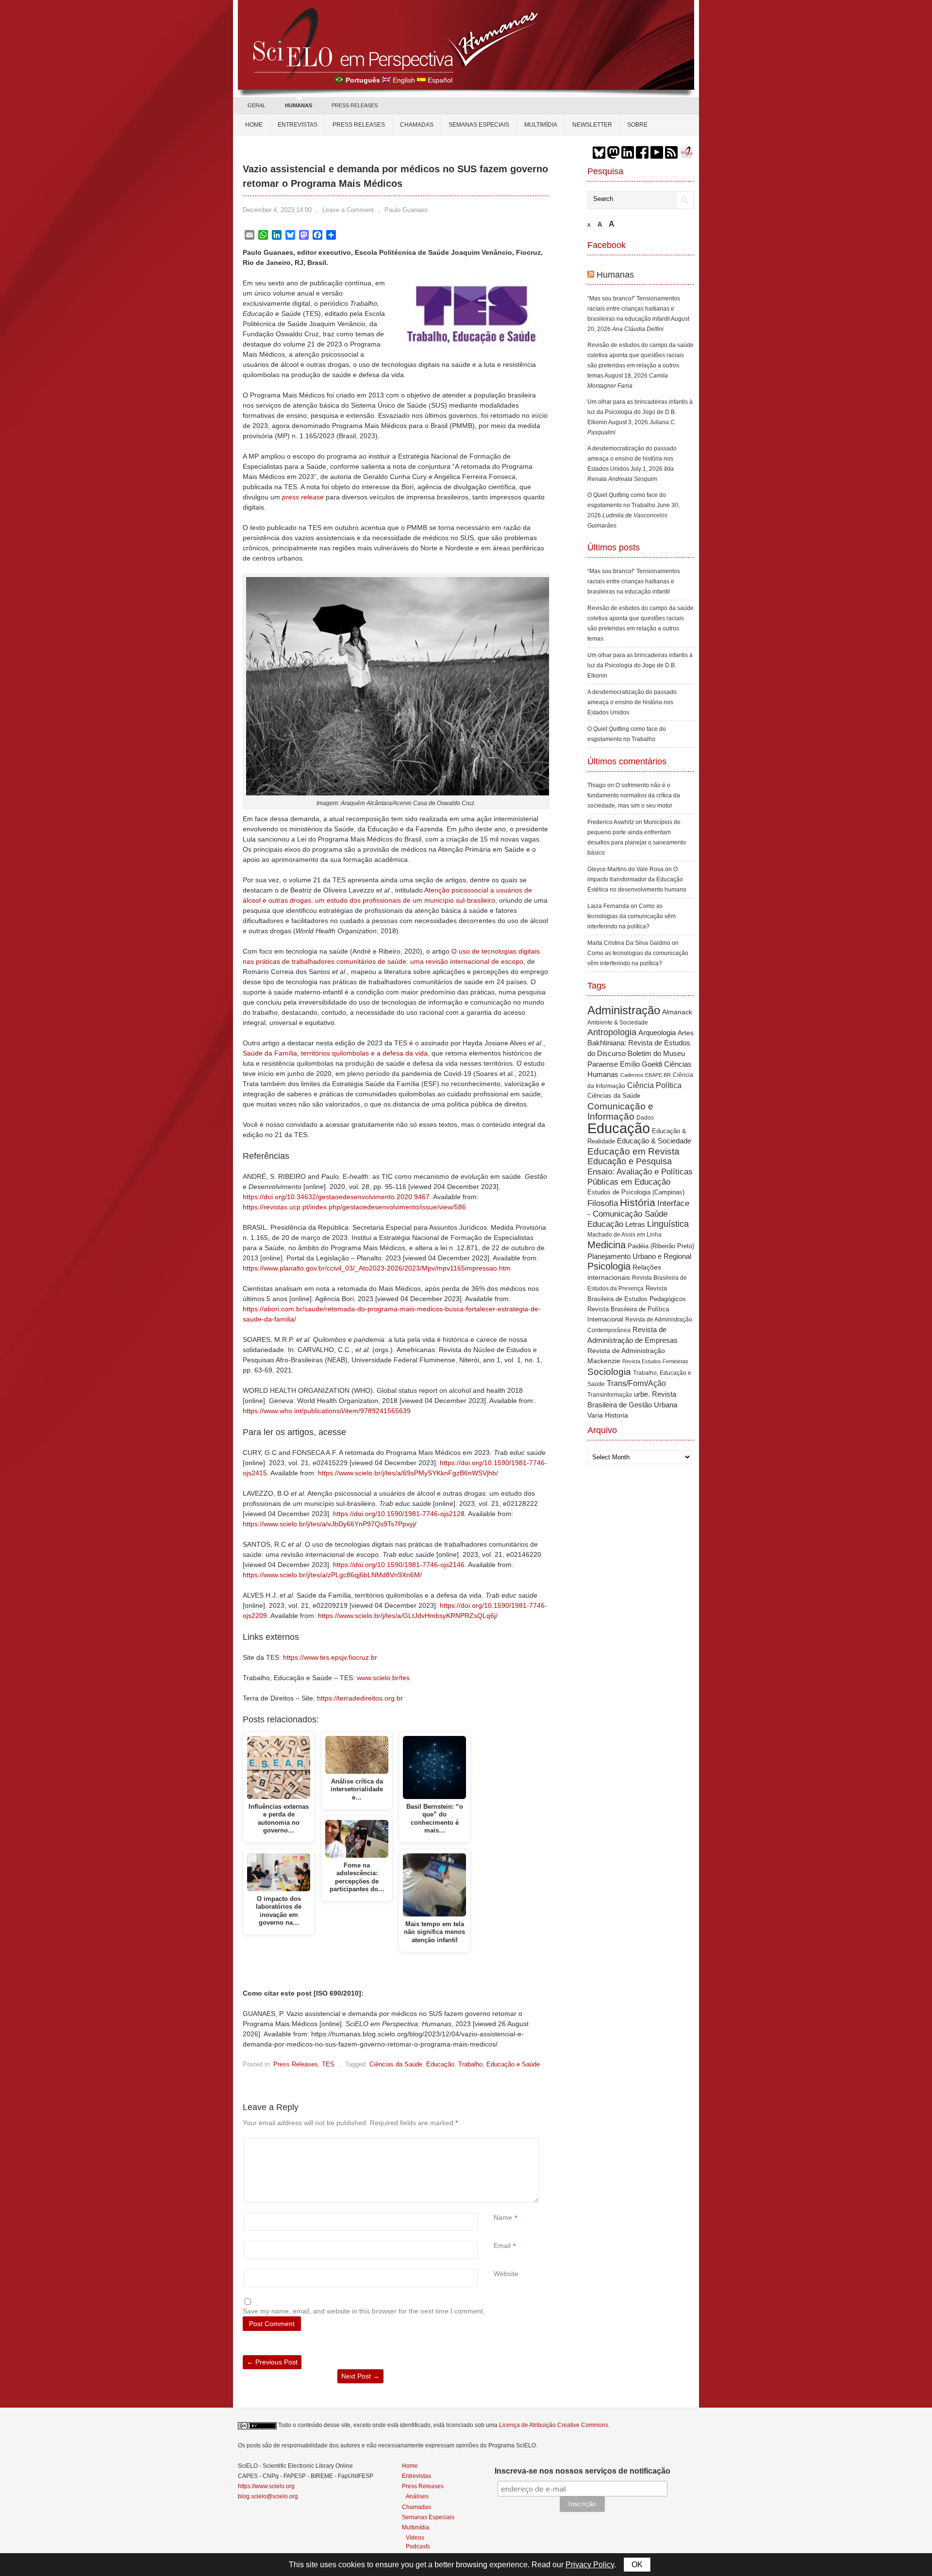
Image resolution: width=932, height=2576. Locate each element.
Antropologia (612, 1032)
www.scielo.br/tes (383, 1678)
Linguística (668, 1224)
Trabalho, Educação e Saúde (499, 2064)
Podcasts (418, 2546)
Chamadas (417, 125)
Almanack (677, 1012)
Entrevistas (298, 125)
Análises (417, 2496)
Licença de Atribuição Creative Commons (554, 2425)
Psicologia (609, 1266)
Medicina (607, 1245)
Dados (645, 1118)
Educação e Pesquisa (630, 1161)
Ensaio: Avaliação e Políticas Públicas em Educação (640, 1177)
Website (506, 2274)
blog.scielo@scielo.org (268, 2496)
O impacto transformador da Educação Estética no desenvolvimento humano (637, 879)
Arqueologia (657, 1032)
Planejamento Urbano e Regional (639, 1256)
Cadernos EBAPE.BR (646, 1075)
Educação (440, 2064)
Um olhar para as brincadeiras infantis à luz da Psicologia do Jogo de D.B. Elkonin (640, 412)
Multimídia (541, 125)
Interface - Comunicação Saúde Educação (638, 1214)
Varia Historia (608, 1415)
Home (254, 125)
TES (328, 2064)
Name (503, 2217)
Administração (624, 1010)
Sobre (637, 125)
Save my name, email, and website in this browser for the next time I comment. (364, 2311)
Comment (495, 2143)
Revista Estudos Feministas (655, 1361)
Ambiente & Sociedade (618, 1022)
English (404, 80)
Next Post (360, 2376)
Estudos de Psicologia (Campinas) (636, 1192)
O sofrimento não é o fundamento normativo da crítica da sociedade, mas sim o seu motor (634, 795)
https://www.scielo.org (266, 2486)
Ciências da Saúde (396, 2064)
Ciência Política (654, 1085)
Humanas (615, 275)
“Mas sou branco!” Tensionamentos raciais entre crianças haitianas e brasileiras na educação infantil (634, 309)
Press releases (359, 125)
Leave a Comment (348, 210)
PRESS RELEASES (355, 105)
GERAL (257, 105)
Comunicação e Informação (620, 1111)
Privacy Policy (590, 2565)
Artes (686, 1033)
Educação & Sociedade (654, 1141)
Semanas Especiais (479, 125)
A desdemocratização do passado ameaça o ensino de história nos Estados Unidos (632, 459)
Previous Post (272, 2362)
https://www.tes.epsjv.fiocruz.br (330, 1657)
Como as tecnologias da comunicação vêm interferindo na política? (632, 916)
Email (502, 2246)
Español (440, 80)
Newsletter (592, 125)
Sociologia (609, 1372)
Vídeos (415, 2537)
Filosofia (603, 1203)
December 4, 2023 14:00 (277, 210)
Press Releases (296, 2064)
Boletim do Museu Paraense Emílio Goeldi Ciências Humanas (640, 1064)
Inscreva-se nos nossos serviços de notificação (582, 2471)
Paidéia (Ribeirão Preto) (661, 1246)
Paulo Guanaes (406, 210)
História (638, 1202)
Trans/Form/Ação (636, 1383)
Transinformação (610, 1395)
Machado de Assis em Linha (624, 1235)
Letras (635, 1224)
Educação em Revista (633, 1151)
